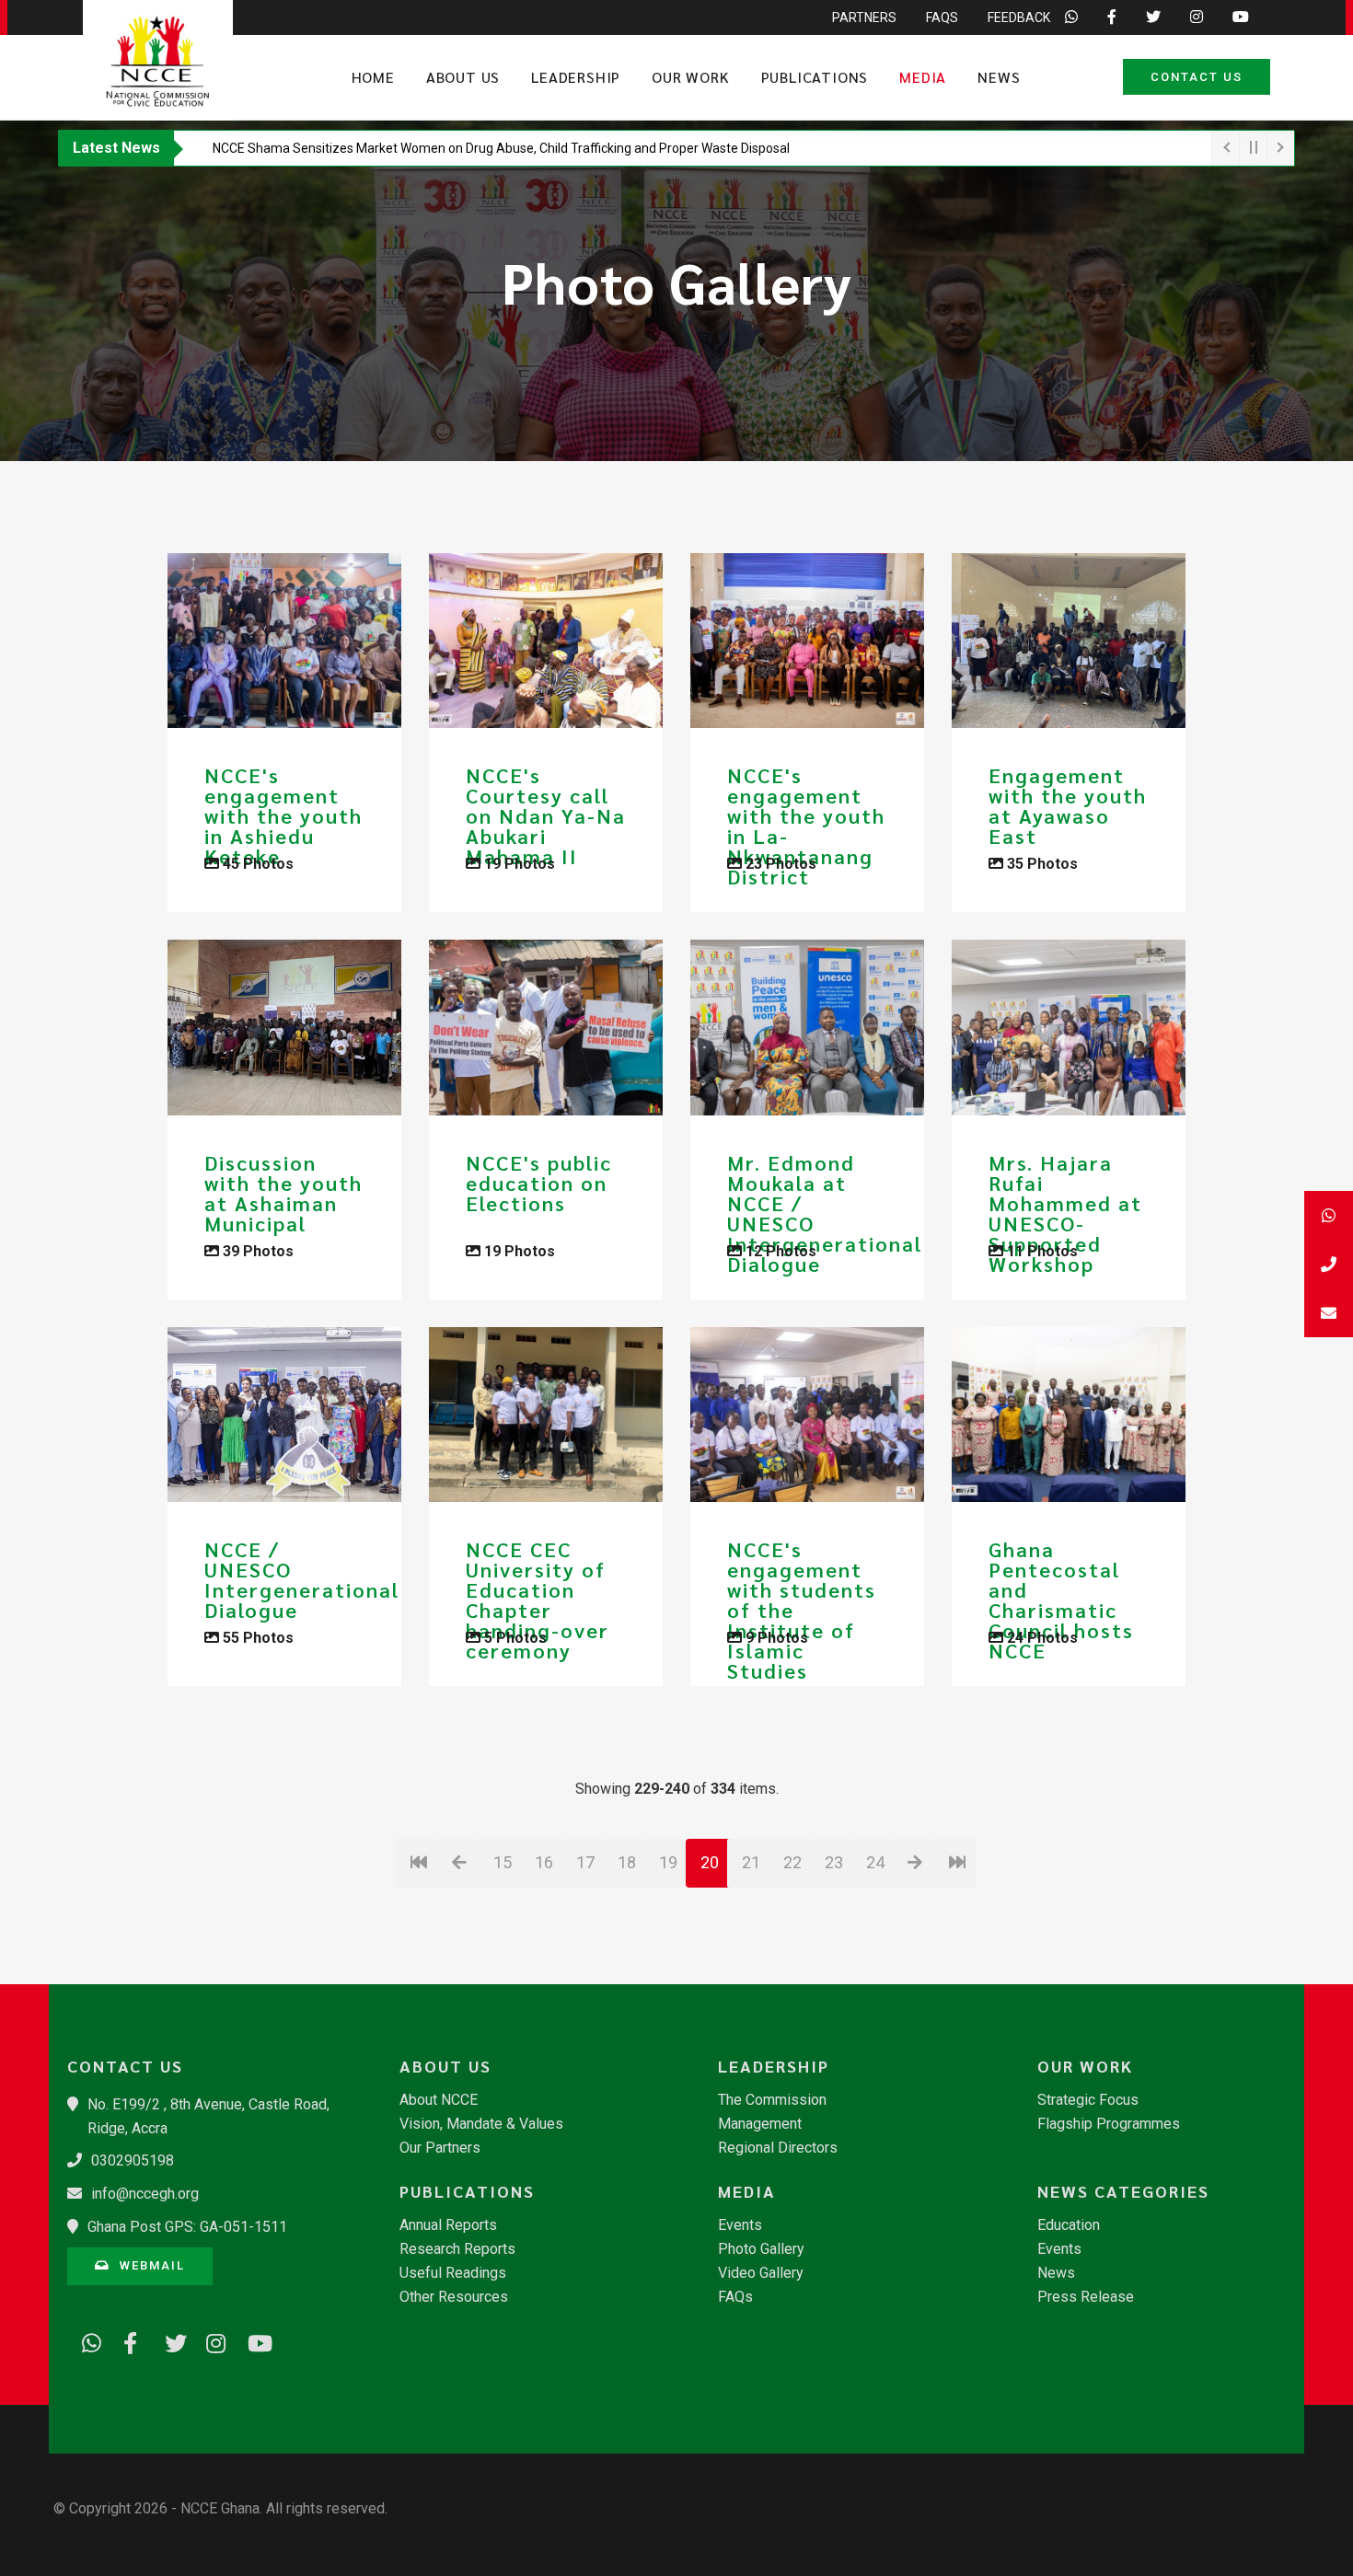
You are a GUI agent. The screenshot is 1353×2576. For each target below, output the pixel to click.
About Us (463, 77)
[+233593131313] (1329, 1215)
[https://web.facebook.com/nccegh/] (127, 2340)
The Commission (772, 2100)
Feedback (1019, 17)
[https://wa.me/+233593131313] (86, 2340)
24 (875, 1862)
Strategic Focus (1088, 2100)
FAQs (942, 17)
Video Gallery (761, 2273)
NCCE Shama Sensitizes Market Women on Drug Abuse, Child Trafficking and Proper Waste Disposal (501, 148)
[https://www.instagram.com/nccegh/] (210, 2340)
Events (740, 2225)
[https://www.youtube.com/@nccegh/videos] (251, 2340)
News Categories (1123, 2191)
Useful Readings (453, 2273)
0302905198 (133, 2160)
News (999, 77)
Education (1069, 2225)
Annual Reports (448, 2225)
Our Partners (440, 2148)
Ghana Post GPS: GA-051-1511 (187, 2227)
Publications (815, 77)
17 (585, 1862)
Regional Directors (778, 2148)
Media (923, 77)
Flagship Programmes (1109, 2124)
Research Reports (457, 2249)
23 (834, 1862)
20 (710, 1862)
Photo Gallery (761, 2249)
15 (503, 1862)
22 (792, 1862)
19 (668, 1862)
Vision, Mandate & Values (481, 2124)
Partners (864, 17)
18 (627, 1862)
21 (751, 1862)
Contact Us (1197, 77)
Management (760, 2124)
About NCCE (439, 2100)
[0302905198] (1329, 1264)
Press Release (1086, 2297)
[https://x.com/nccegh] (168, 2340)
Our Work (690, 77)
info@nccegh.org (145, 2194)
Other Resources (454, 2297)
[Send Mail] (1329, 1313)
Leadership (576, 77)
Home (373, 77)
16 (544, 1862)
